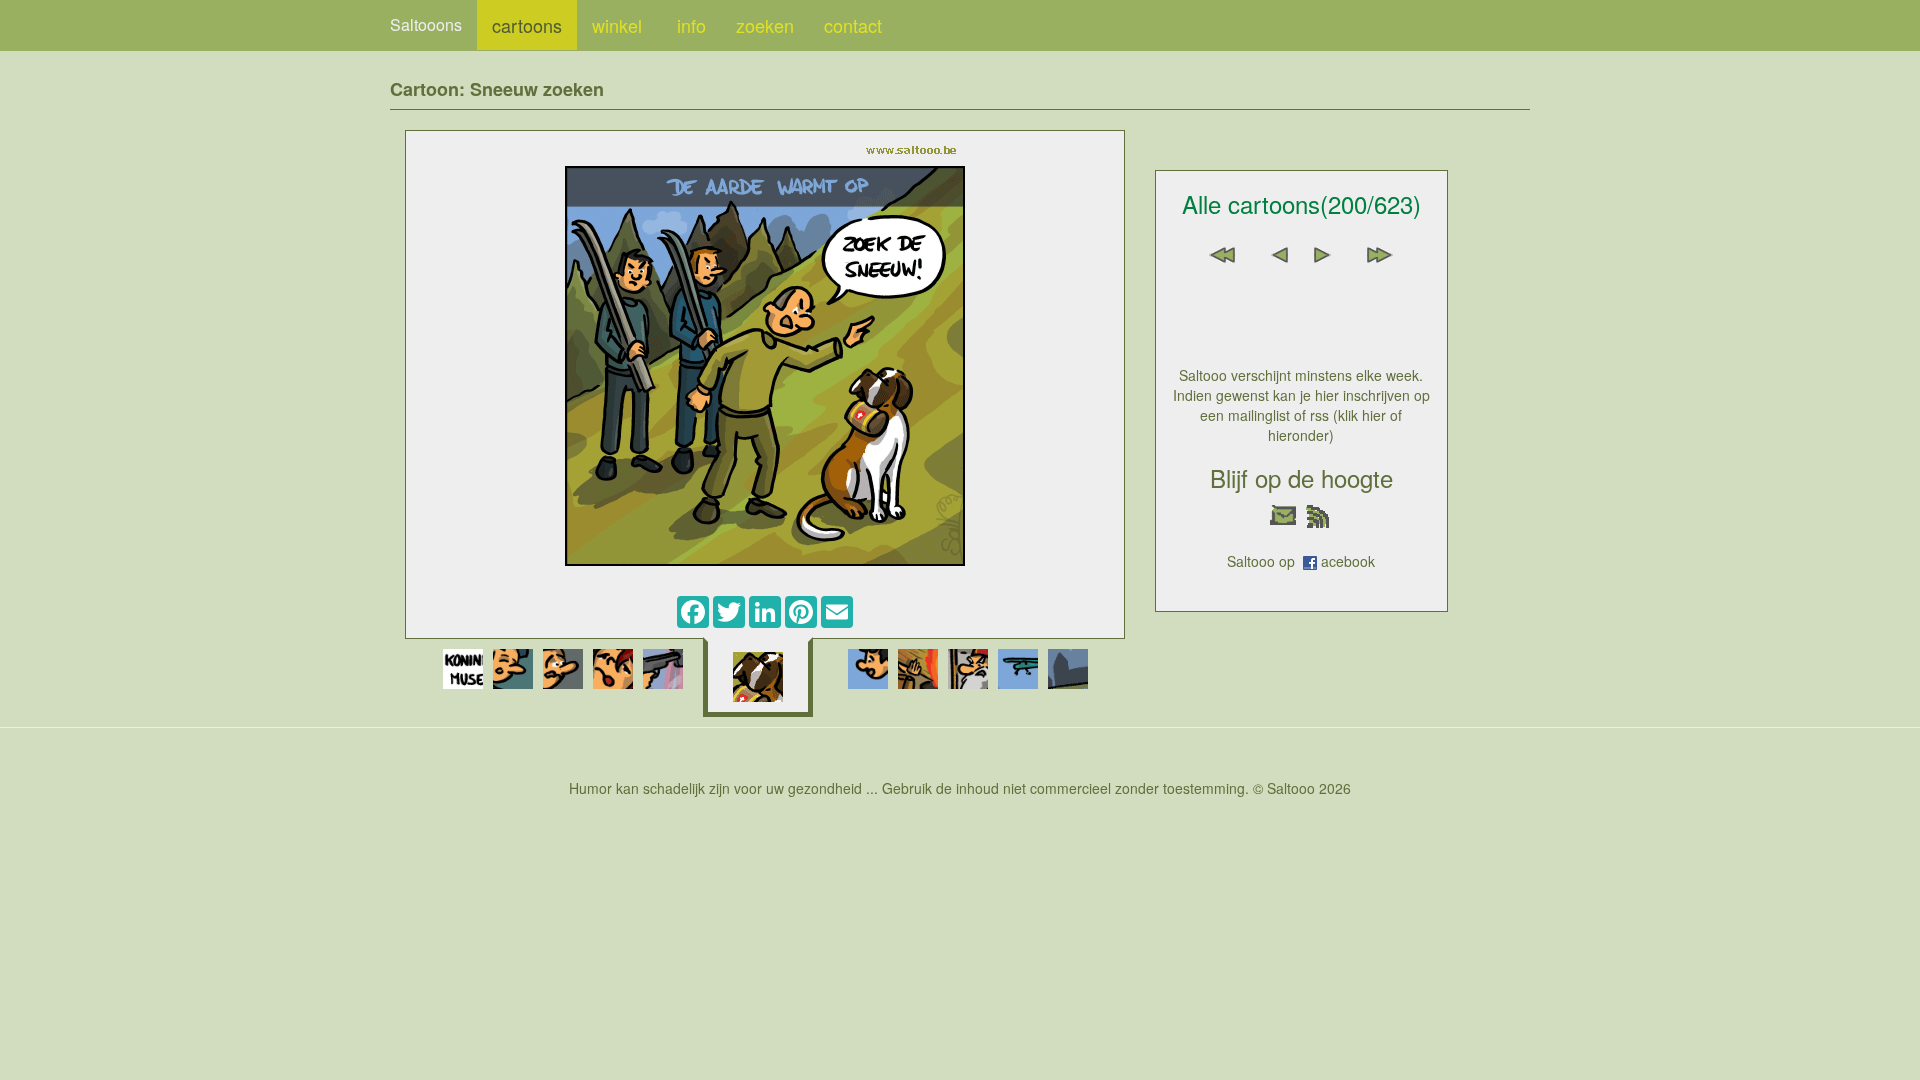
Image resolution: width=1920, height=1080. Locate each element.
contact (853, 25)
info (691, 25)
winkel (619, 25)
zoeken (765, 25)
